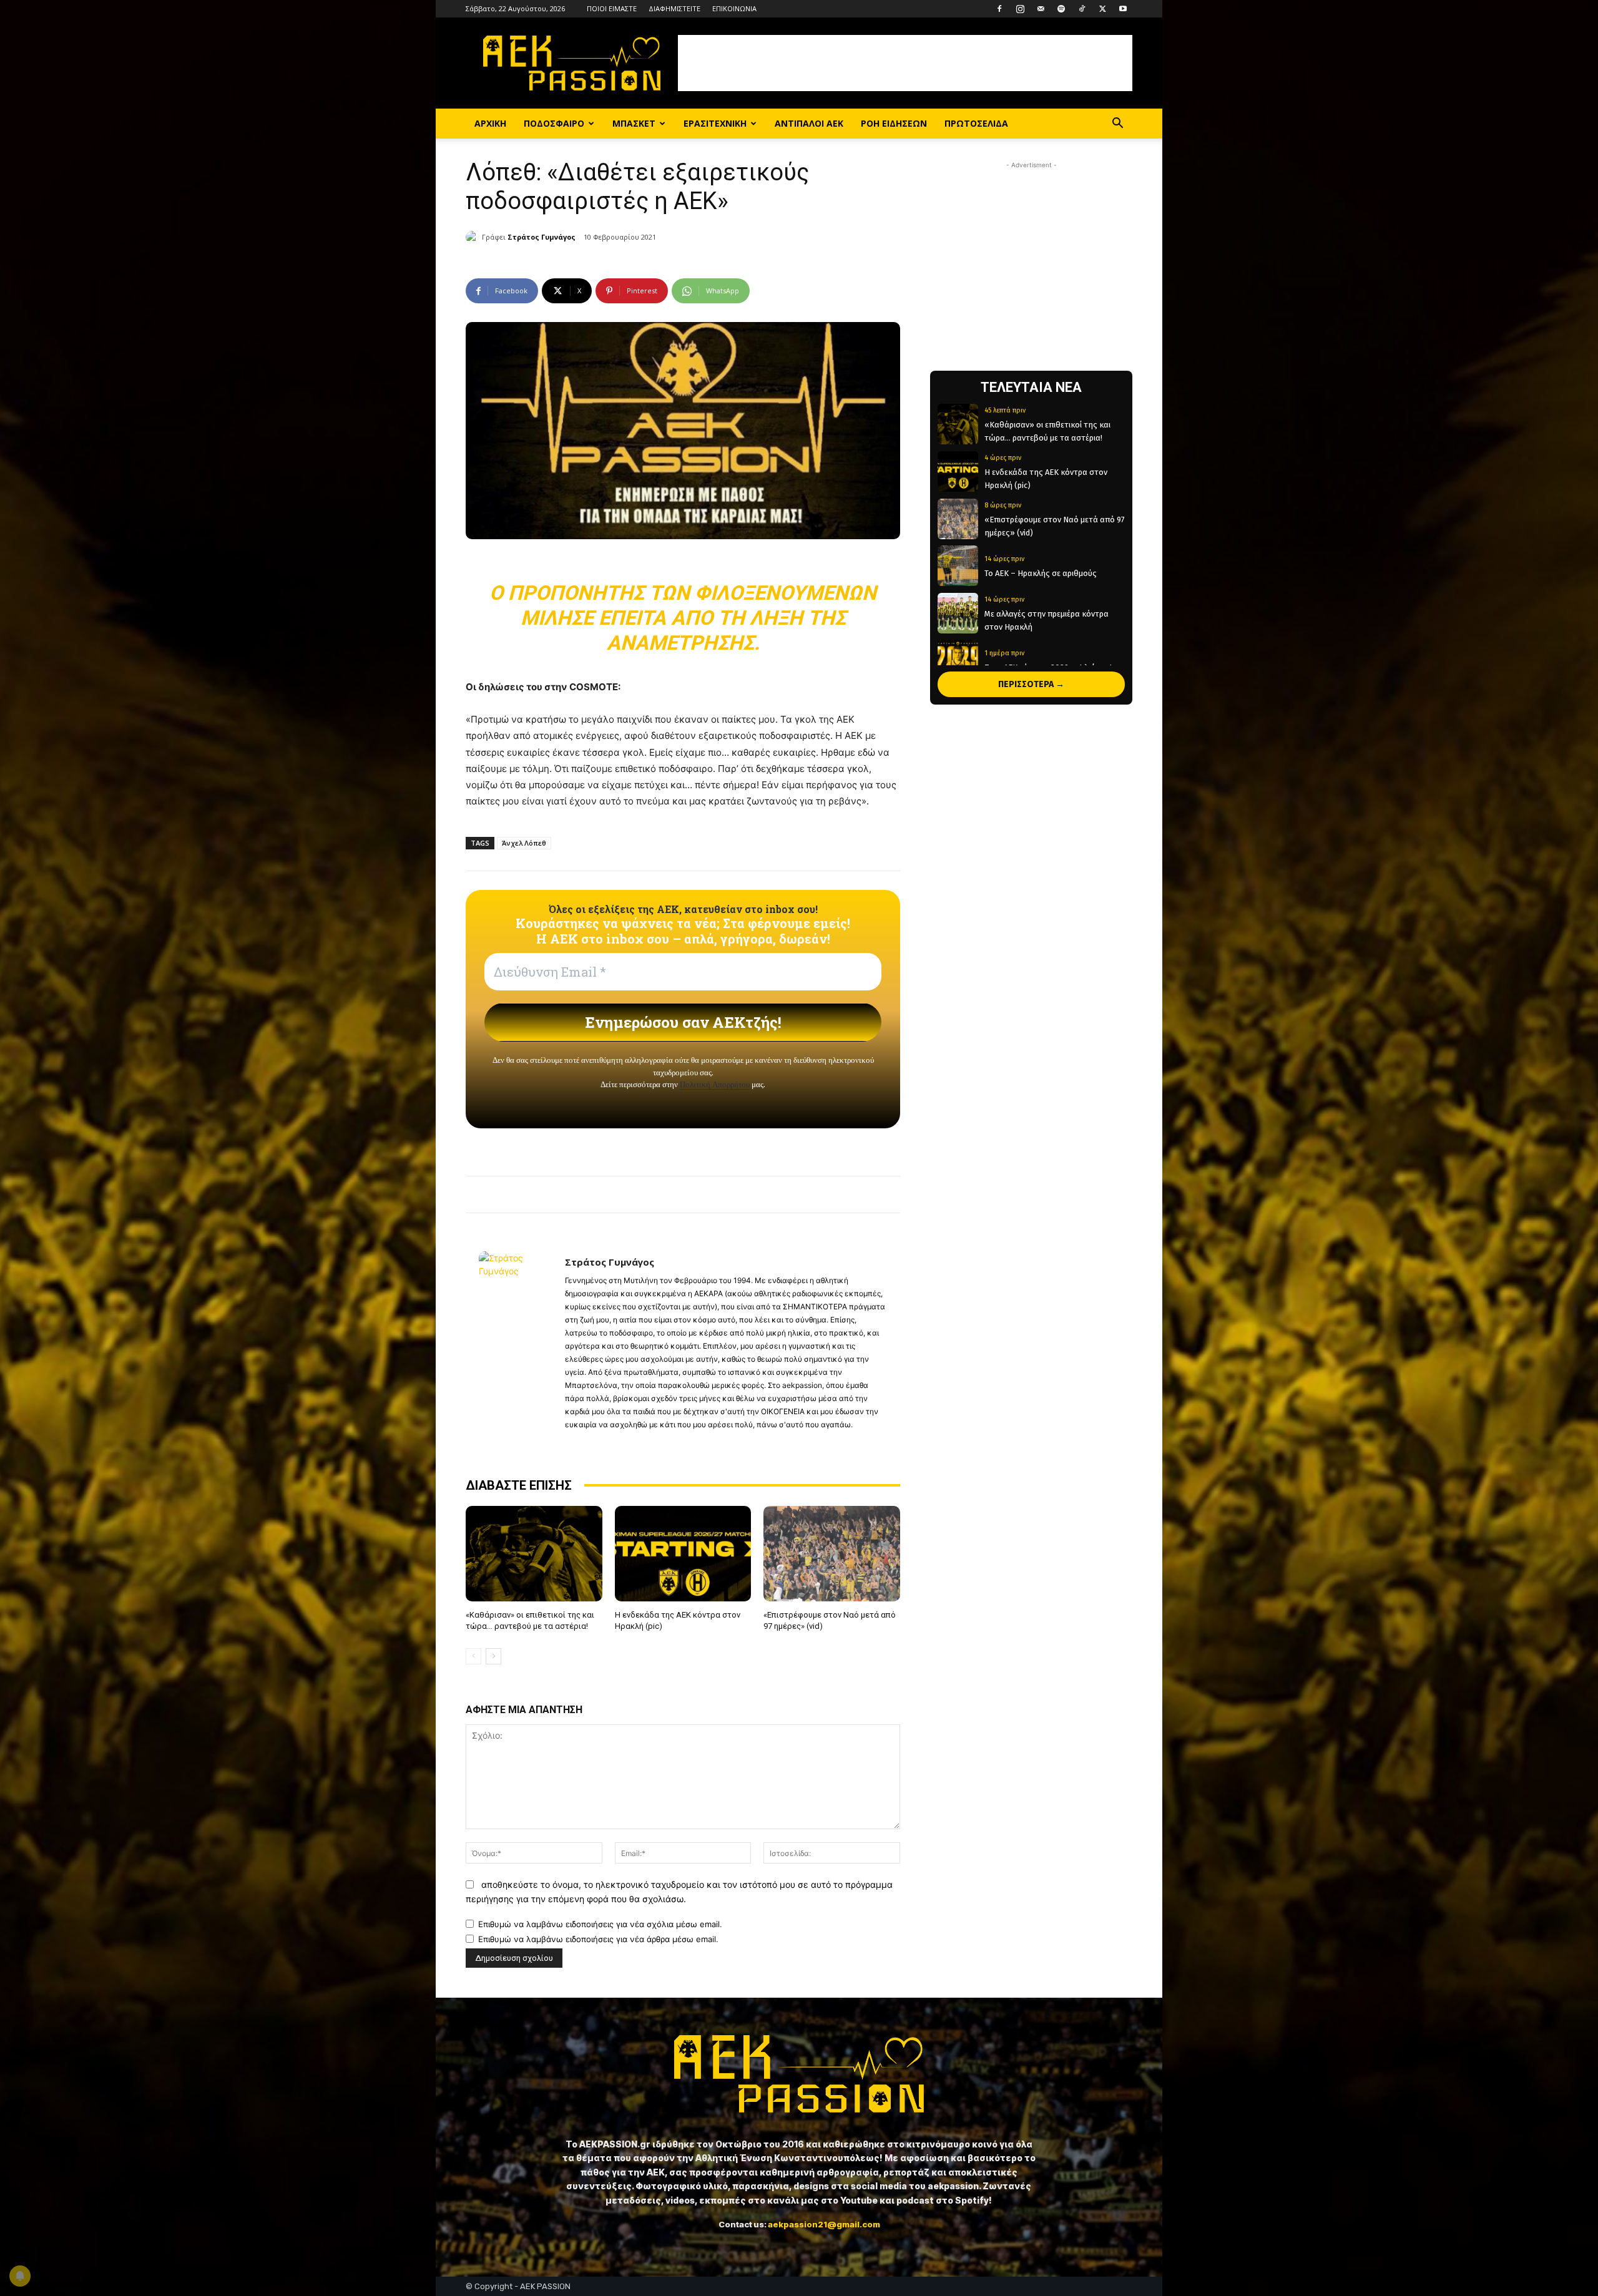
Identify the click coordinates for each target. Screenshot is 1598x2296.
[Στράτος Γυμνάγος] (474, 237)
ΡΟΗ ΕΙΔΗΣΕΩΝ (894, 123)
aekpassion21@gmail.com (824, 2224)
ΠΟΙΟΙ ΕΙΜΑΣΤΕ (612, 8)
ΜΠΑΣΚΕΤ (634, 123)
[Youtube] (1123, 9)
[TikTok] (1082, 9)
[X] (1102, 9)
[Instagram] (1020, 9)
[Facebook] (999, 9)
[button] (1117, 125)
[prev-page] (473, 1656)
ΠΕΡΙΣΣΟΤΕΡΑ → (1031, 684)
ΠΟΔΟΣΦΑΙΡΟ (554, 123)
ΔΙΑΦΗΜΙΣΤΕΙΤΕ (674, 8)
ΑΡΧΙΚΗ (490, 123)
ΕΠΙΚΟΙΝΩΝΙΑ (734, 8)
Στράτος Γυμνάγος (542, 237)
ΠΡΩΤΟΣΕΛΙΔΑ (976, 123)
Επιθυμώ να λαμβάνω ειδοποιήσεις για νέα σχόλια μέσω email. (600, 1924)
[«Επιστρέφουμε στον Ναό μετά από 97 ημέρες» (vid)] (832, 1554)
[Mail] (1041, 9)
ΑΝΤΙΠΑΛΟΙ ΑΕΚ (809, 123)
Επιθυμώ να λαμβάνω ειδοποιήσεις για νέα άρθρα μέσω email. (598, 1939)
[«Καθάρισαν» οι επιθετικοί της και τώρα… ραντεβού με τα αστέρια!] (534, 1554)
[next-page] (493, 1656)
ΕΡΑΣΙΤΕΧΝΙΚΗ (715, 123)
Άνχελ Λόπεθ (524, 843)
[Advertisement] (905, 63)
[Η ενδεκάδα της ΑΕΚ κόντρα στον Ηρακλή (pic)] (683, 1554)
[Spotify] (1061, 9)
